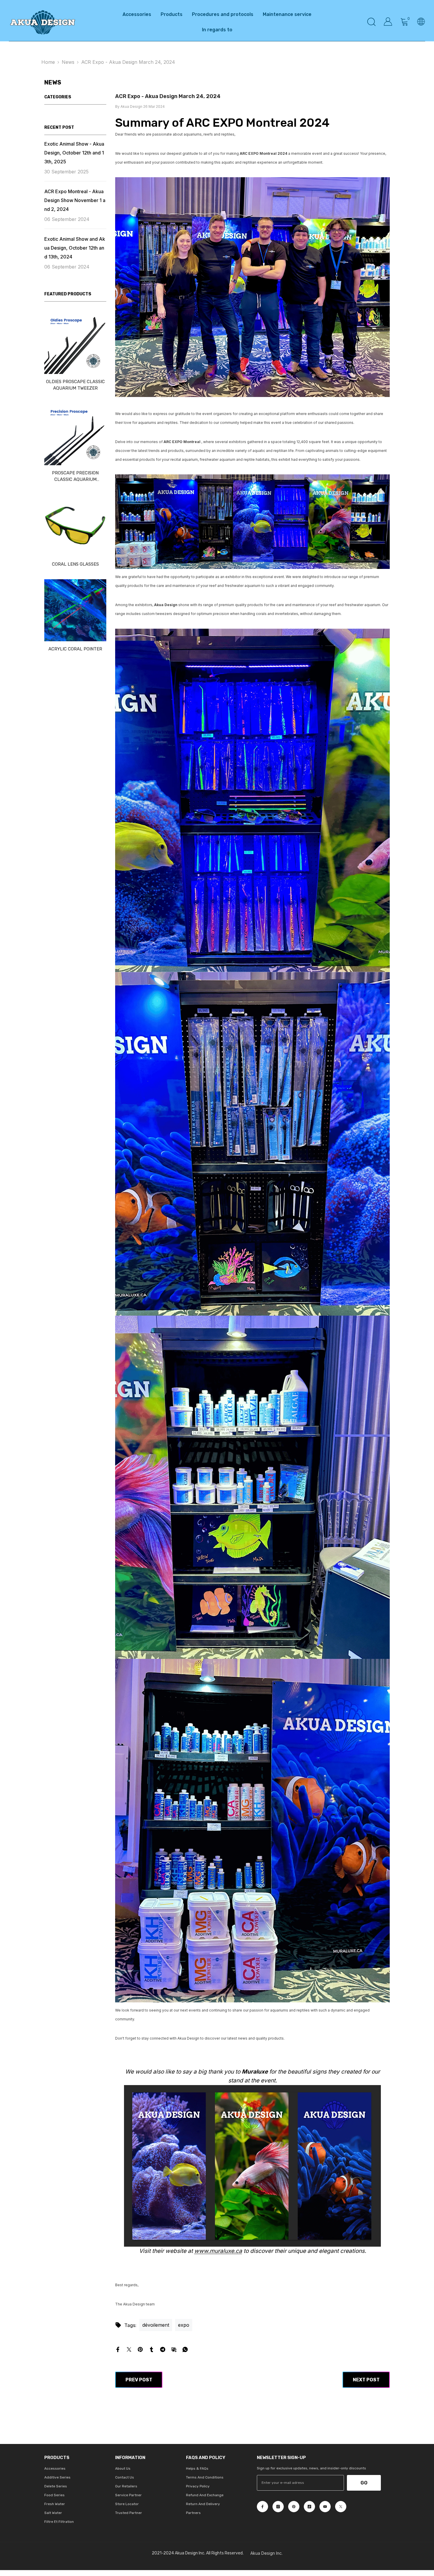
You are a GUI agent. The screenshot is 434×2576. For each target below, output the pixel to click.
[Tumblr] (151, 2349)
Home (48, 62)
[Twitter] (129, 2349)
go (364, 2483)
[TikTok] (309, 2507)
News (68, 62)
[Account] (388, 22)
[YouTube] (325, 2507)
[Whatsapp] (185, 2349)
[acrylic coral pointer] (75, 610)
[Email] (174, 2349)
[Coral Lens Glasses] (75, 525)
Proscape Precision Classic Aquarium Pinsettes (75, 476)
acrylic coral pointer (75, 649)
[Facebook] (118, 2349)
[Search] (371, 22)
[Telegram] (163, 2349)
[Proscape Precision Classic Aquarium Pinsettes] (75, 434)
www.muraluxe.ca (218, 2251)
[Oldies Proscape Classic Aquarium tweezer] (75, 343)
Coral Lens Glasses (75, 564)
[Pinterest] (140, 2349)
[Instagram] (278, 2507)
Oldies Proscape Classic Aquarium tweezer (75, 385)
